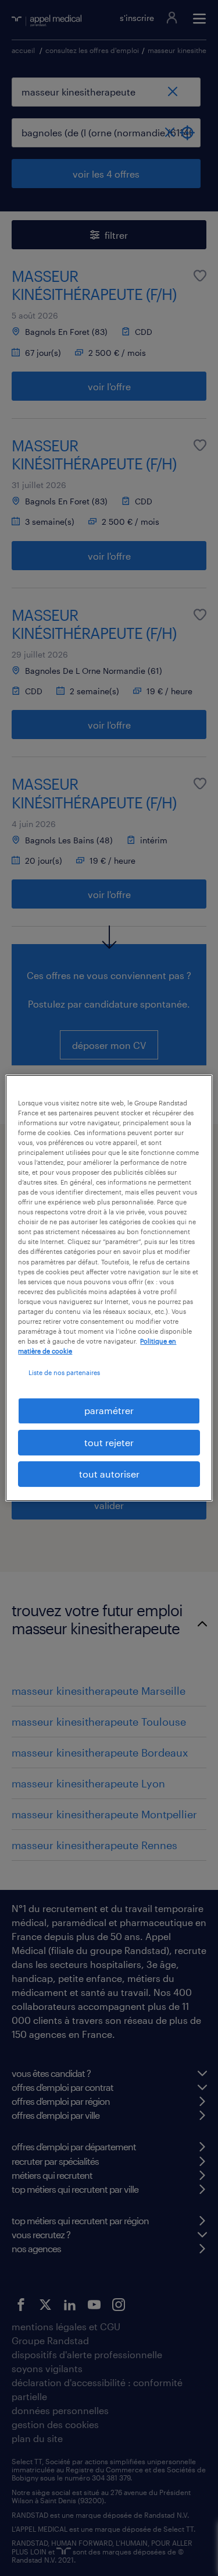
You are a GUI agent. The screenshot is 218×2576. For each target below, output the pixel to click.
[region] (109, 1288)
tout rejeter (109, 1442)
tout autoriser (109, 1474)
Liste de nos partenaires (64, 1372)
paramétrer (109, 1410)
